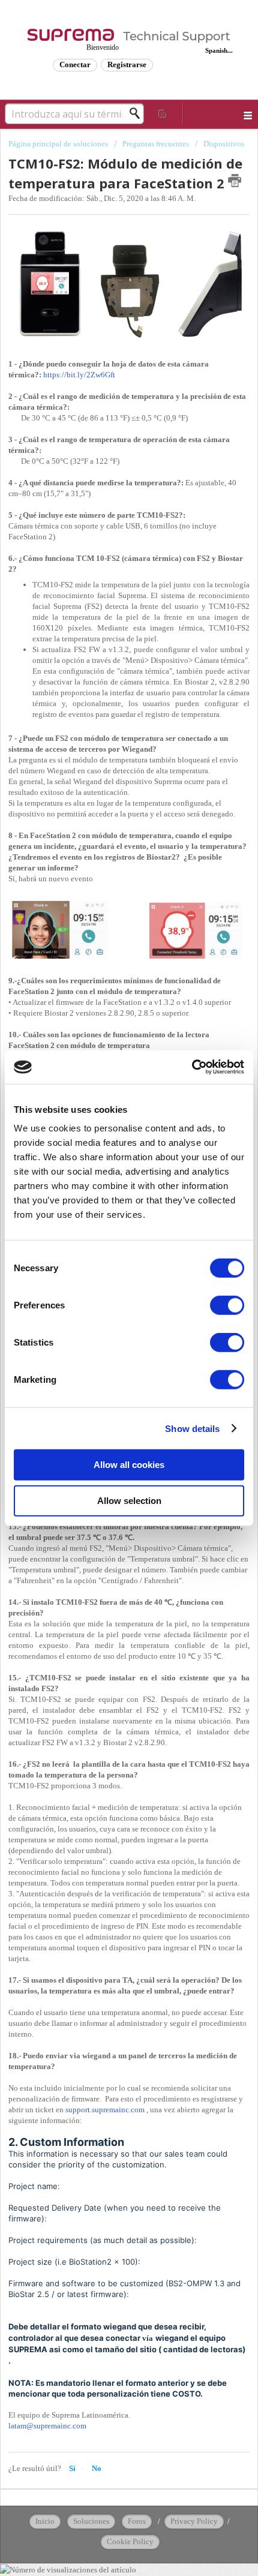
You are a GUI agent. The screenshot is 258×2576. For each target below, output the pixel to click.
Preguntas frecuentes (156, 144)
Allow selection (129, 1500)
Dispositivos (224, 144)
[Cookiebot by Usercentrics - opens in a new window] (192, 1067)
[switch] (227, 1305)
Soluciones (91, 2521)
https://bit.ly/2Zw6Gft (79, 375)
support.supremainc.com (105, 2110)
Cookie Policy (130, 2542)
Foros (137, 2521)
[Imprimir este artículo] (235, 181)
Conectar (75, 64)
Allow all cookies (129, 1465)
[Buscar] (138, 113)
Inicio (45, 2521)
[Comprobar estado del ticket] (163, 113)
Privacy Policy (194, 2521)
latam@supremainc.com (47, 2426)
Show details (192, 1428)
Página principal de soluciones (59, 144)
